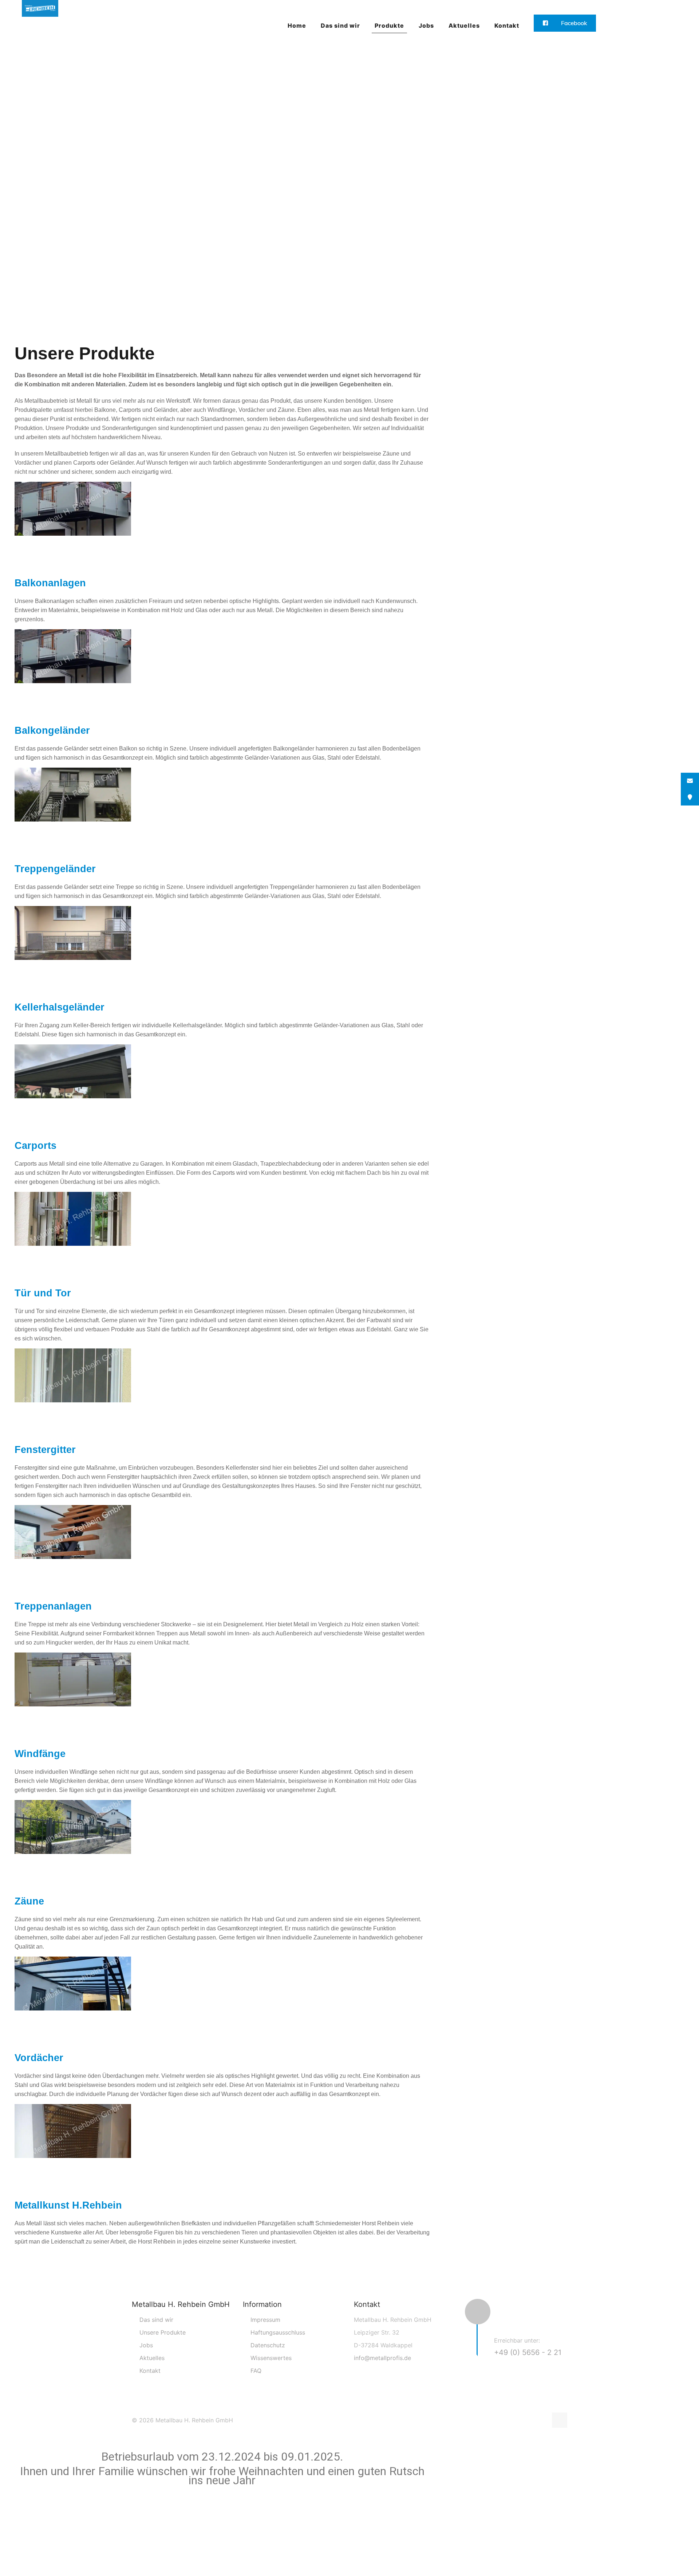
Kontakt (150, 2371)
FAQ (256, 2371)
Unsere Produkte (163, 2332)
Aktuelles (152, 2358)
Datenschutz (268, 2345)
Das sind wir (156, 2320)
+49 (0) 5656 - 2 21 (528, 2352)
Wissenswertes (271, 2358)
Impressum (265, 2320)
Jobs (146, 2345)
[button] (222, 546)
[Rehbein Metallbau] (40, 25)
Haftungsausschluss (278, 2332)
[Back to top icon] (560, 2420)
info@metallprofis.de (382, 2358)
